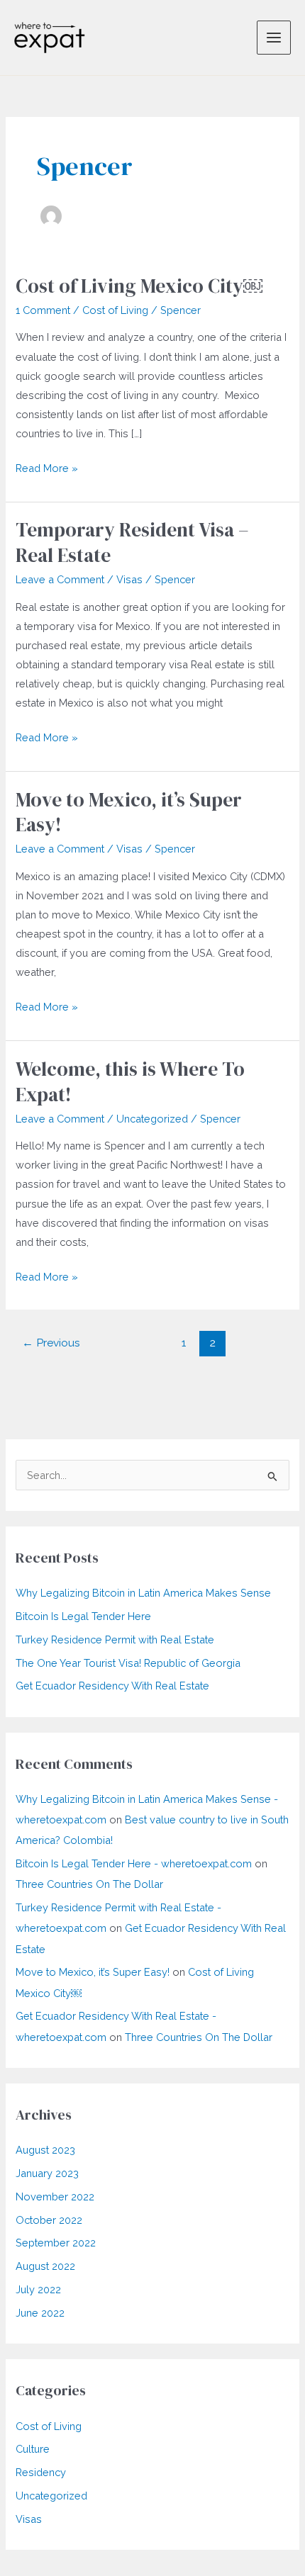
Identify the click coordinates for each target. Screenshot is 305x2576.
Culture (33, 2449)
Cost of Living (115, 310)
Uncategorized (152, 1119)
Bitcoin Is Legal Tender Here (83, 1616)
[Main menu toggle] (274, 38)
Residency (41, 2472)
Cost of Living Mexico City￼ (139, 286)
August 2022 (45, 2266)
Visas (129, 579)
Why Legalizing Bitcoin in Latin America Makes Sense (143, 1593)
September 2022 (56, 2243)
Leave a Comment (60, 579)
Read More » (47, 469)
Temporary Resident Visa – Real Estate (132, 542)
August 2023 (45, 2150)
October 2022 (49, 2220)
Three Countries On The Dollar (89, 1884)
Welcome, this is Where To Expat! (130, 1082)
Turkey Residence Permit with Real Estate (115, 1639)
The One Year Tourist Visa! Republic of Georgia (128, 1663)
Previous (51, 1343)
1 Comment (43, 310)
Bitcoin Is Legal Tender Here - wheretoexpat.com (134, 1863)
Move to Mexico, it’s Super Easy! (129, 812)
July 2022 (38, 2289)
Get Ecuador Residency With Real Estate (112, 1686)
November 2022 (55, 2197)
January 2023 (47, 2173)
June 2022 (40, 2313)
